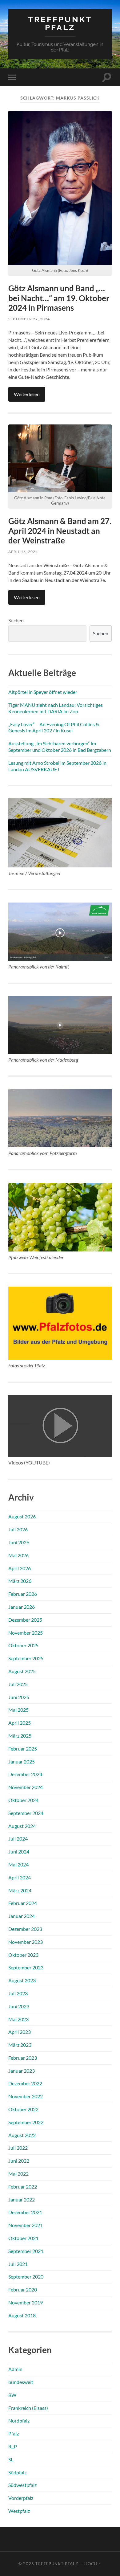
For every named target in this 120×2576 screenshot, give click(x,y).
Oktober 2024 (23, 1800)
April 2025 (20, 1723)
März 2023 (20, 2045)
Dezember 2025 (25, 1620)
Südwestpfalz (22, 2485)
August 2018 (22, 2315)
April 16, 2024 (23, 552)
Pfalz (14, 2433)
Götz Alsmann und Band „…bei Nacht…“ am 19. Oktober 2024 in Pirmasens (59, 298)
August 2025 (22, 1671)
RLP (13, 2446)
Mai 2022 (18, 2174)
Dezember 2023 (25, 1929)
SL (11, 2459)
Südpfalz (17, 2472)
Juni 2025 (19, 1697)
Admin (15, 2369)
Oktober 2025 (23, 1645)
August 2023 (22, 1980)
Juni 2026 (19, 1542)
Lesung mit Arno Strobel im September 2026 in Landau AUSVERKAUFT (57, 766)
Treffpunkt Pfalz (60, 23)
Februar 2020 (23, 2289)
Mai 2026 (18, 1555)
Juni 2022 (19, 2161)
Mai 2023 (18, 2019)
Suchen (16, 620)
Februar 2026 (23, 1594)
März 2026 (20, 1581)
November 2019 (26, 2302)
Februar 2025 (23, 1749)
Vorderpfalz (21, 2498)
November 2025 (26, 1633)
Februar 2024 (23, 1903)
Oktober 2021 (23, 2238)
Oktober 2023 (23, 1955)
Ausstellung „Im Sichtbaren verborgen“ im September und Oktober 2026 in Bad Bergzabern (60, 747)
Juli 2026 (18, 1529)
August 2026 (22, 1516)
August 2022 (22, 2135)
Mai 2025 (18, 1710)
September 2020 (26, 2277)
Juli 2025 (18, 1684)
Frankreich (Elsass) (28, 2408)
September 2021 (26, 2251)
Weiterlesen (27, 394)
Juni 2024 (19, 1851)
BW (12, 2395)
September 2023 (26, 1967)
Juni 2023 (19, 2006)
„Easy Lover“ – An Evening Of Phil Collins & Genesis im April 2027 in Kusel (54, 727)
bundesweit (21, 2382)
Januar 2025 (22, 1761)
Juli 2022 (18, 2148)
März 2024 (20, 1890)
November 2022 (26, 2096)
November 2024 (26, 1787)
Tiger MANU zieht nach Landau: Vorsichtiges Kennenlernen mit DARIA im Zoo (56, 708)
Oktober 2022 (23, 2109)
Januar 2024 (22, 1916)
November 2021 (26, 2225)
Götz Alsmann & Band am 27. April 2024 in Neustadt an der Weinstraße (60, 531)
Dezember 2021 (25, 2212)
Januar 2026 (22, 1607)
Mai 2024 (18, 1864)
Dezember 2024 (25, 1774)
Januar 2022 (22, 2199)
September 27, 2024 (29, 319)
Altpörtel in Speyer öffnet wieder (43, 692)
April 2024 (20, 1877)
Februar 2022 (23, 2187)
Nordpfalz (19, 2420)
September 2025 (26, 1658)
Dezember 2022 (25, 2083)
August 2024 (22, 1826)
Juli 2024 (18, 1839)
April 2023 (20, 2032)
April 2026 (20, 1568)
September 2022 (26, 2122)
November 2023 (26, 1942)
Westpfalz (19, 2511)
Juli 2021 (18, 2264)
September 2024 (26, 1813)
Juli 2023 (18, 1993)
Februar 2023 (23, 2058)
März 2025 (20, 1736)
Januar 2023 (22, 2071)
